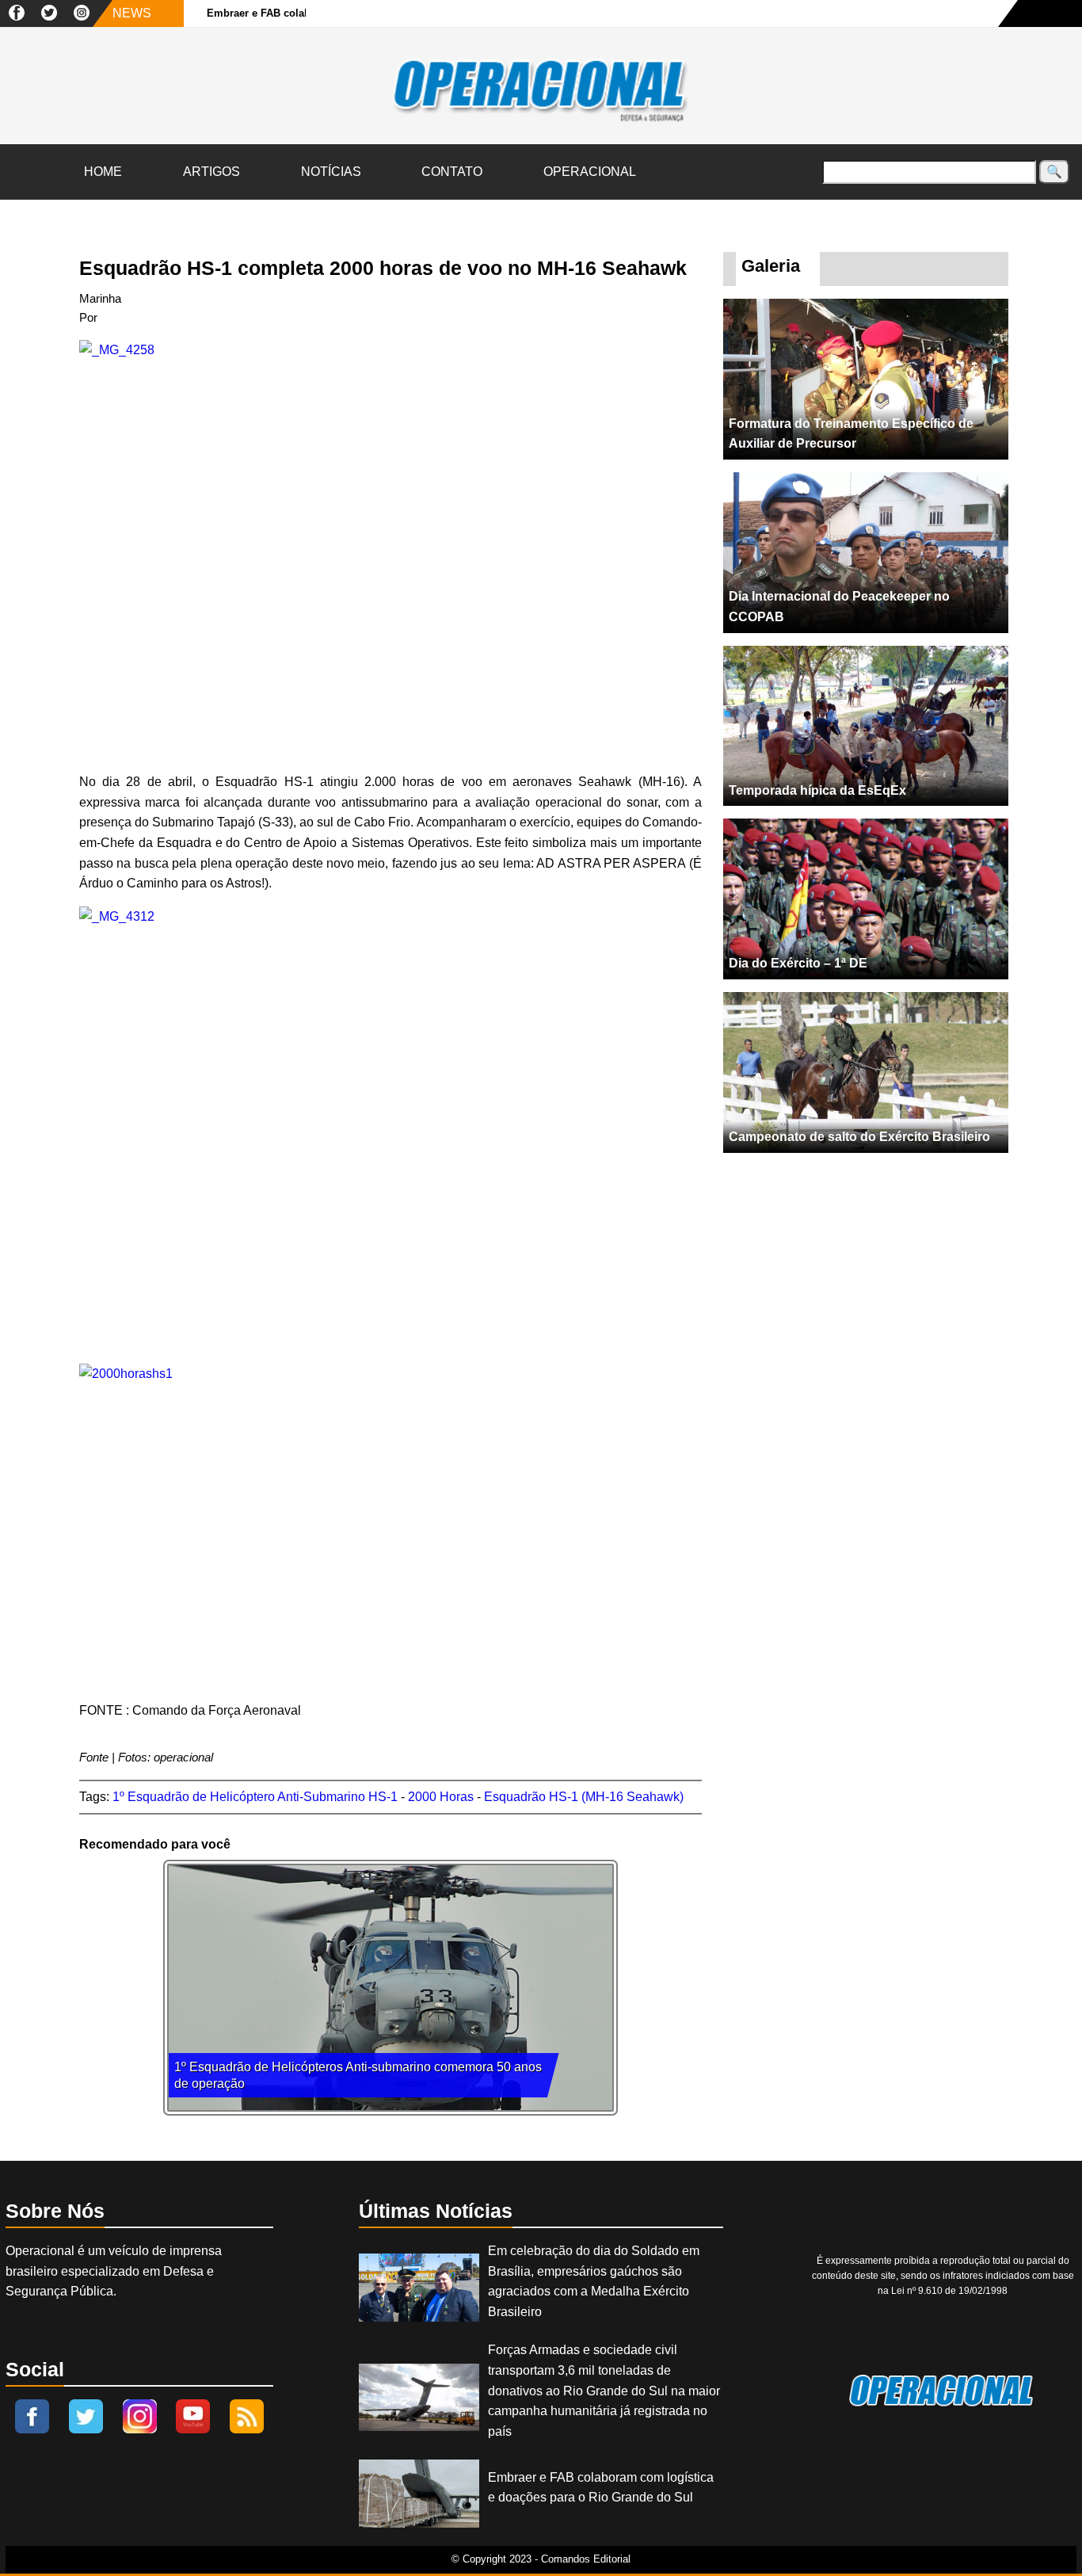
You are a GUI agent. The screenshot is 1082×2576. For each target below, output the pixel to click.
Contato (452, 172)
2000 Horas (441, 1797)
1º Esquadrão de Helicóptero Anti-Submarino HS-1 (255, 1797)
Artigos (211, 172)
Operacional (590, 172)
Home (103, 172)
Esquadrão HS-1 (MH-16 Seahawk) (584, 1797)
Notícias (331, 172)
